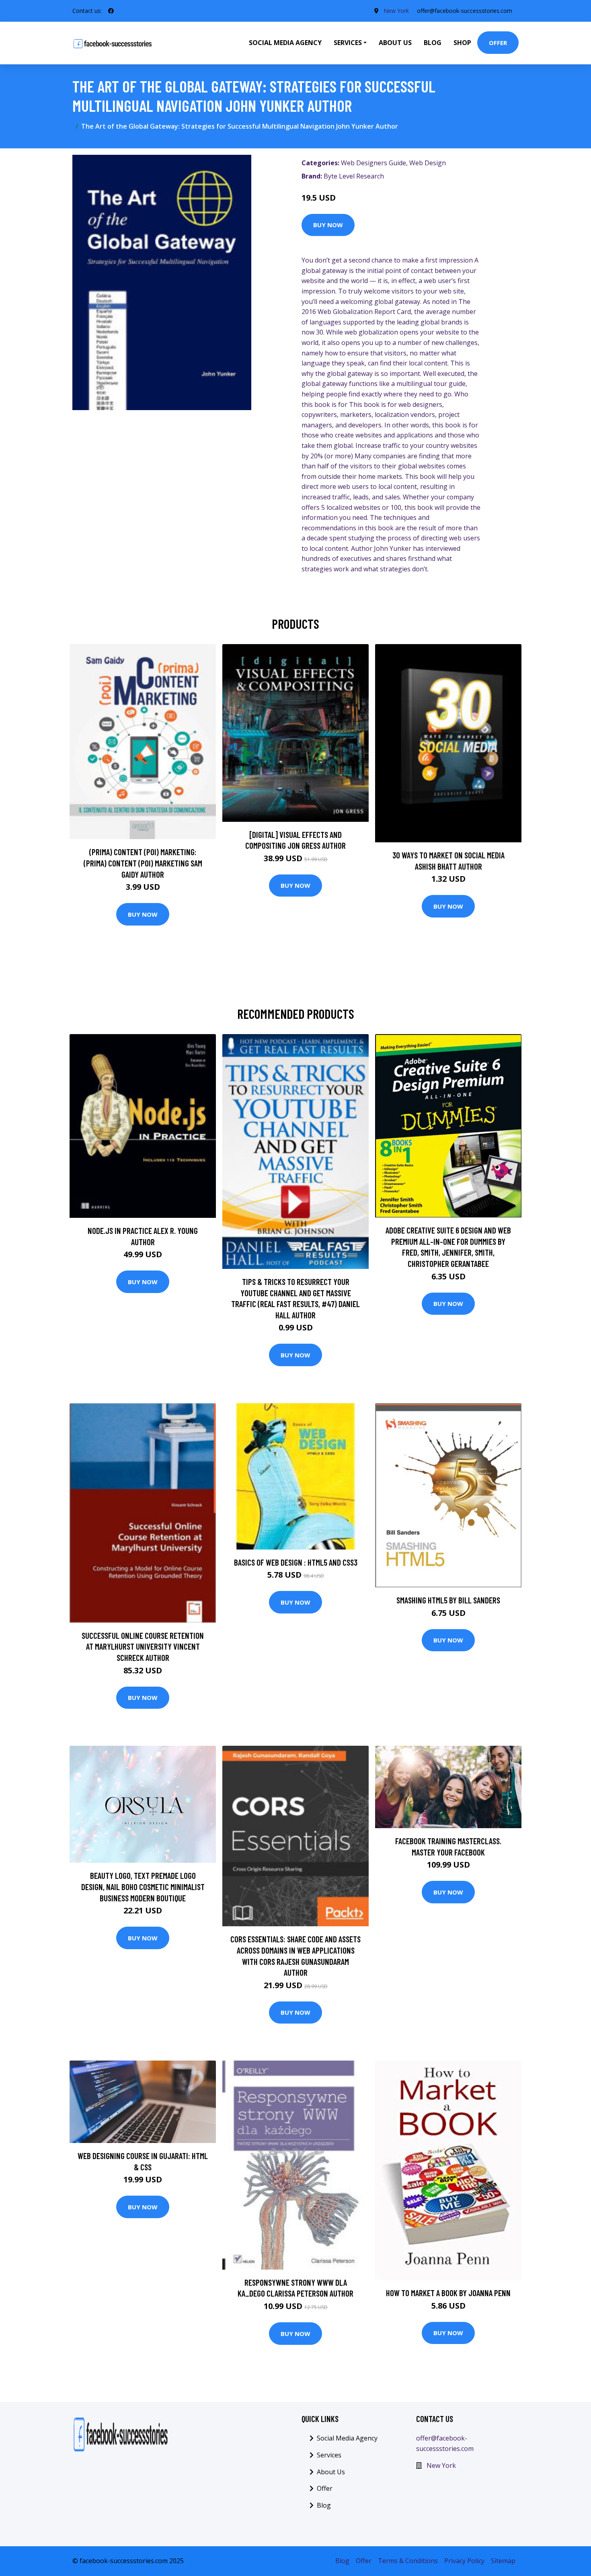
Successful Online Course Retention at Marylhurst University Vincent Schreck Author (143, 1646)
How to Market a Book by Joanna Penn (448, 2293)
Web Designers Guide (373, 163)
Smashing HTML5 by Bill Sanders (448, 1600)
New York (396, 11)
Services (329, 2455)
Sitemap (503, 2561)
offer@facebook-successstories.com (465, 11)
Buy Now (328, 225)
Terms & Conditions (408, 2561)
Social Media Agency (285, 43)
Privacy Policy (464, 2561)
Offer (498, 43)
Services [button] (348, 43)
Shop (462, 43)
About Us (395, 43)
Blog (433, 43)
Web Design (428, 163)
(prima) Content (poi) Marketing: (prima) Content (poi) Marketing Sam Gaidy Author (143, 863)
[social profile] (111, 11)
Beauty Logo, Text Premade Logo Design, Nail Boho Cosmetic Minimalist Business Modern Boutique (143, 1886)
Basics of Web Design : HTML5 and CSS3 (296, 1562)
